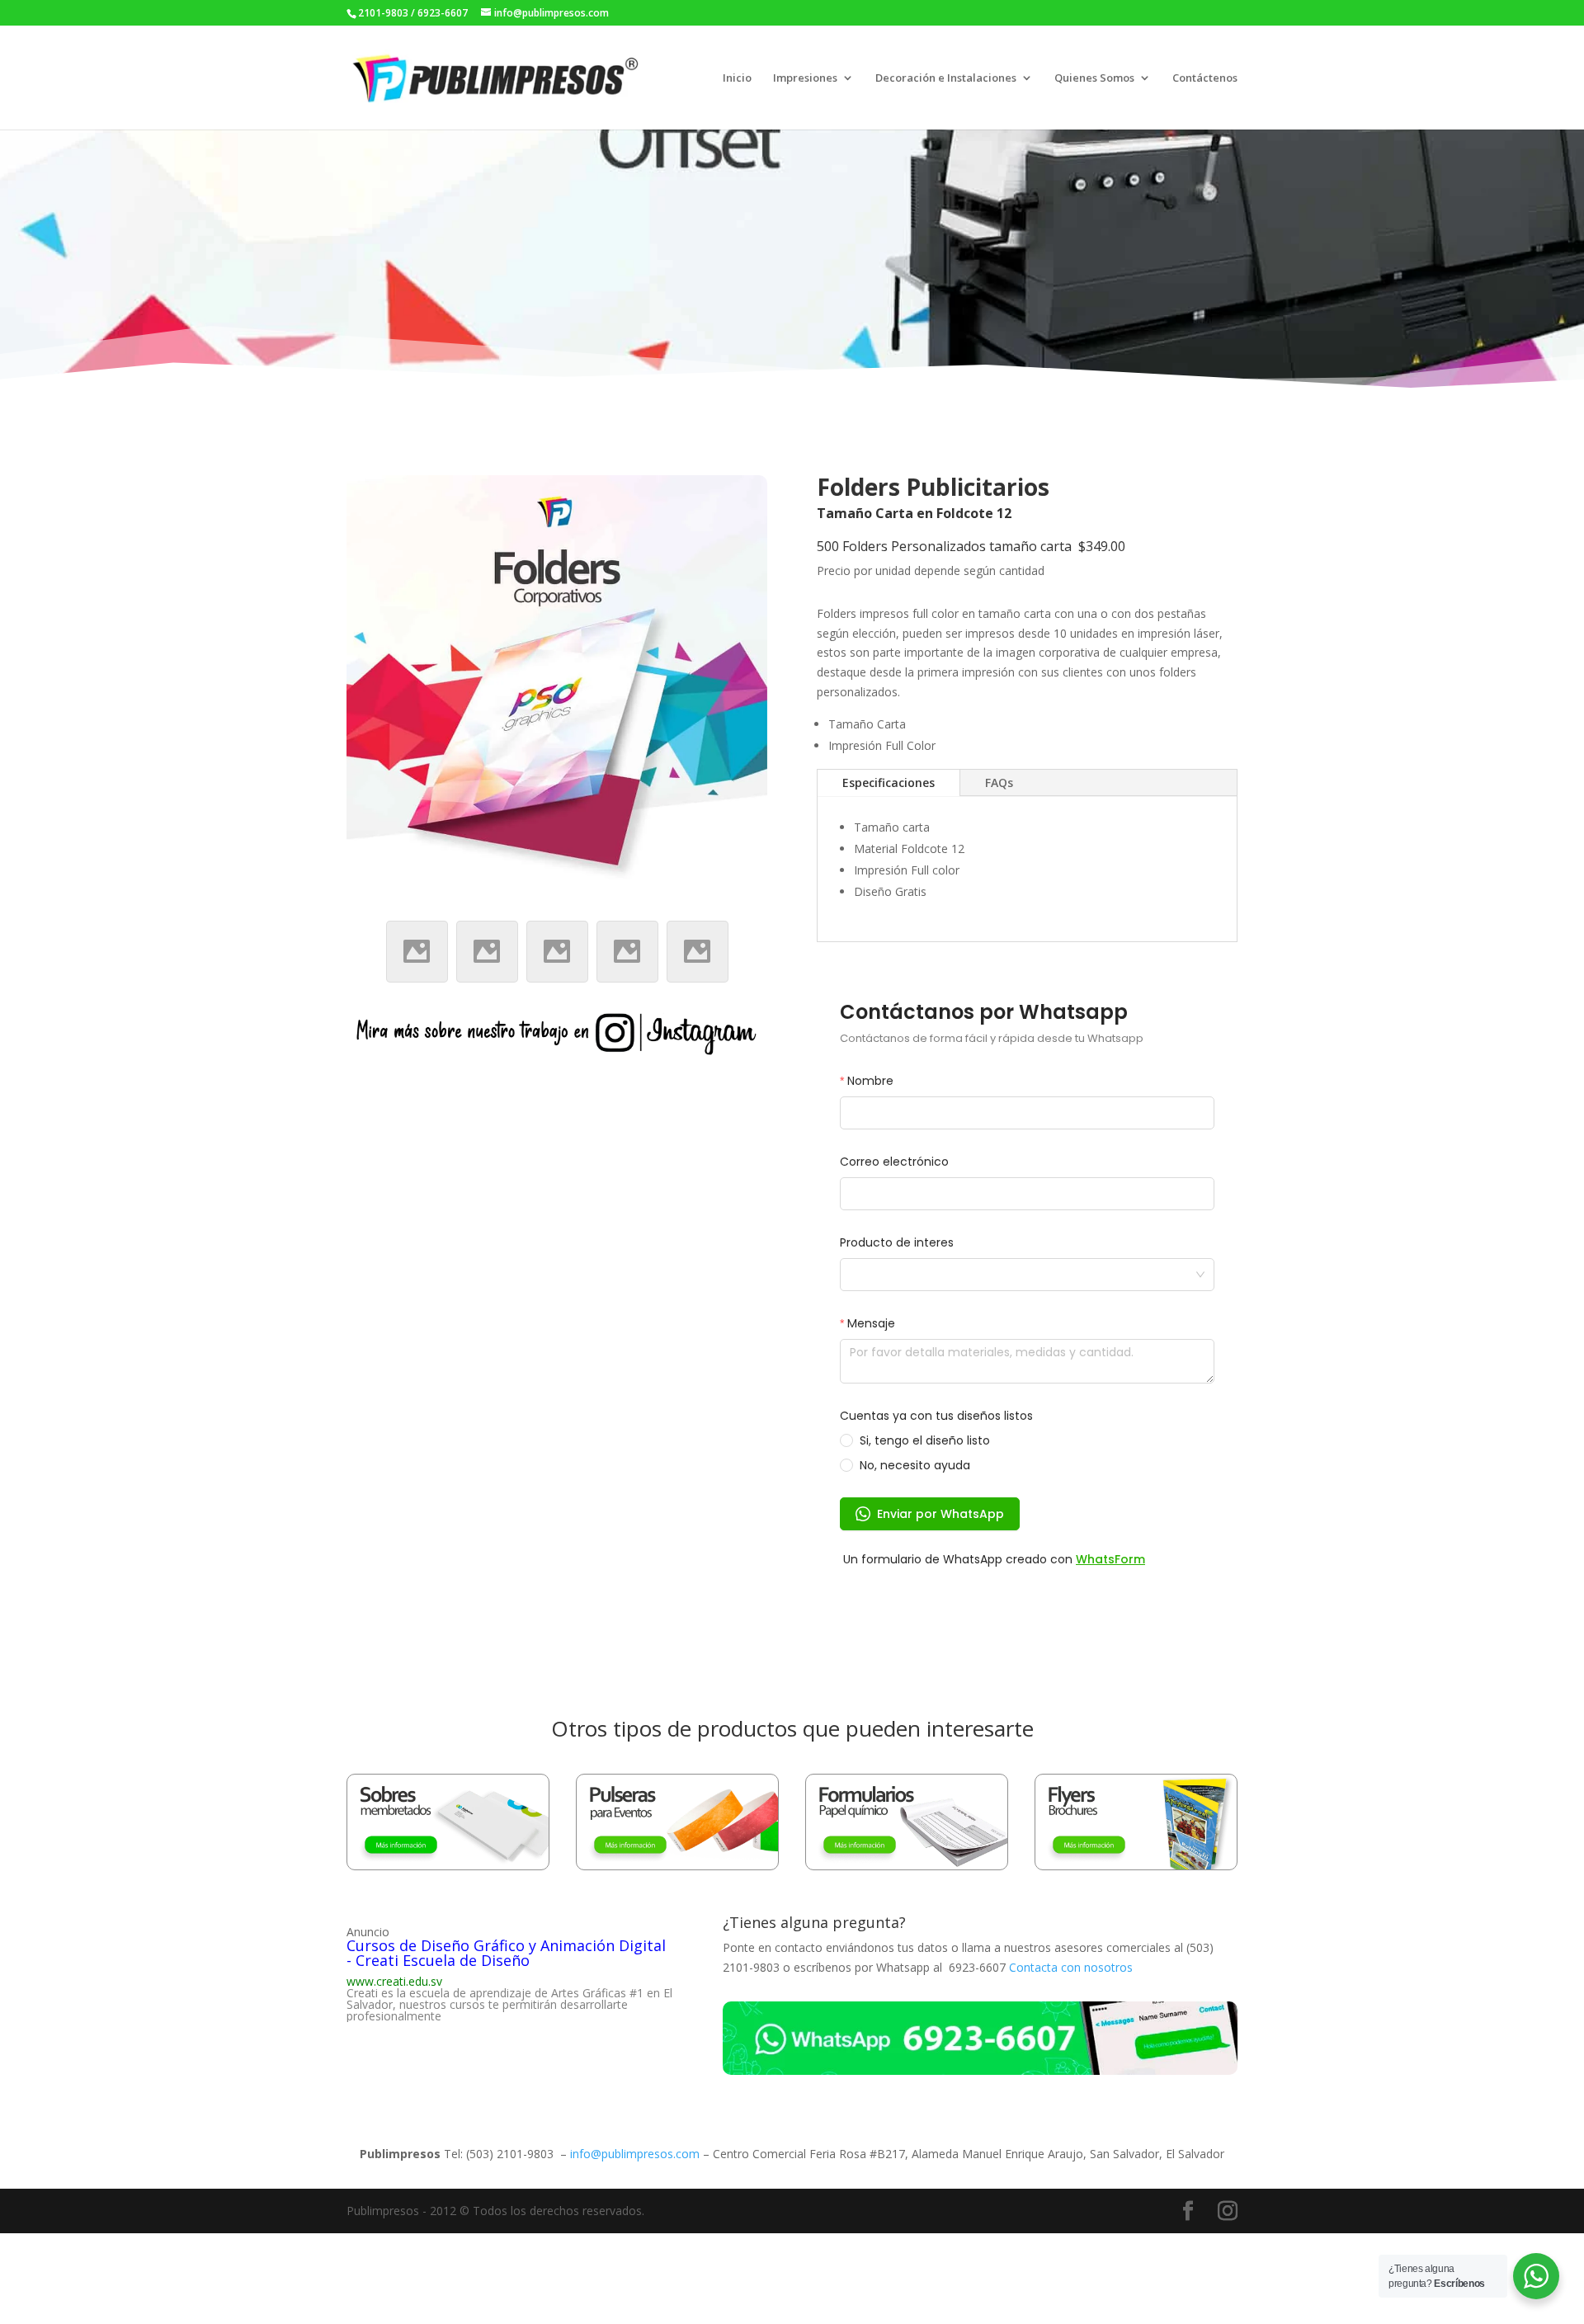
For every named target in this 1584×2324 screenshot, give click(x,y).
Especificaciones (889, 783)
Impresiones (805, 78)
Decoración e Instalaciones (946, 78)
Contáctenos (1205, 78)
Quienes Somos (1094, 78)
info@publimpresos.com (635, 2154)
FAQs (999, 783)
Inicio (737, 78)
